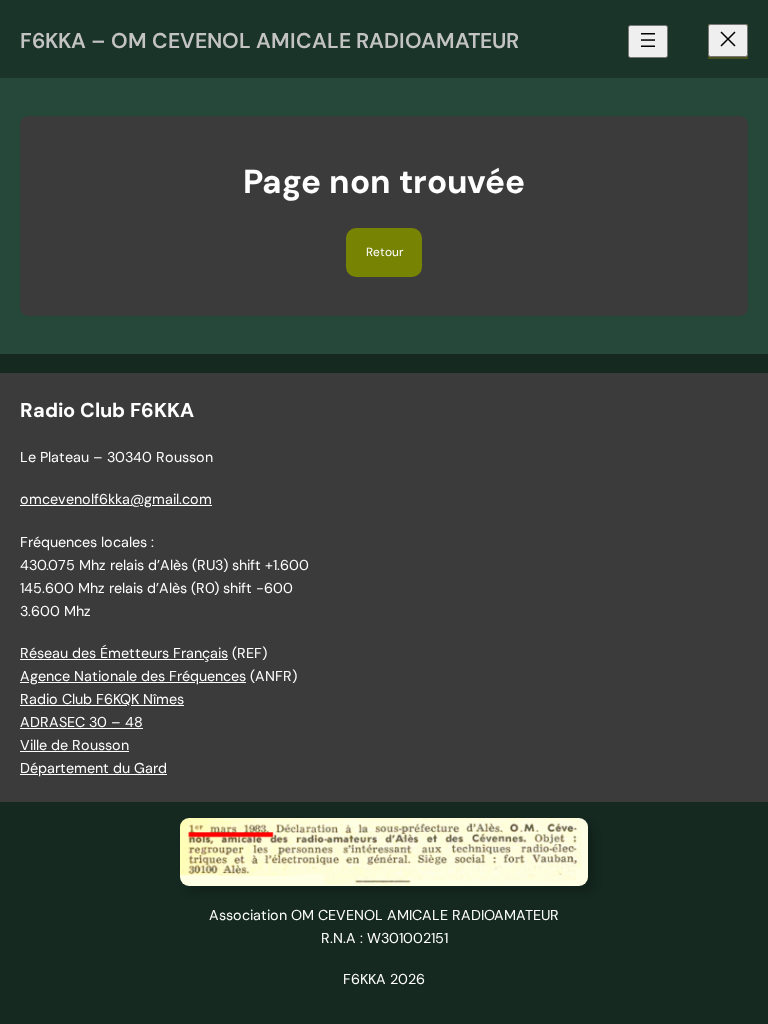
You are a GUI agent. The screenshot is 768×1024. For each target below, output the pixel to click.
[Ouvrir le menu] (648, 41)
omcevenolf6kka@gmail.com (116, 499)
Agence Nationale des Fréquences (133, 676)
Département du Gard (93, 768)
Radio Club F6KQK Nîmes (102, 699)
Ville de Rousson (74, 745)
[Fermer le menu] (728, 40)
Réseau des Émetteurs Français (124, 653)
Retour (384, 252)
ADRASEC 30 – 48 (81, 722)
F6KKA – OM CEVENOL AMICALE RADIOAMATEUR (269, 41)
